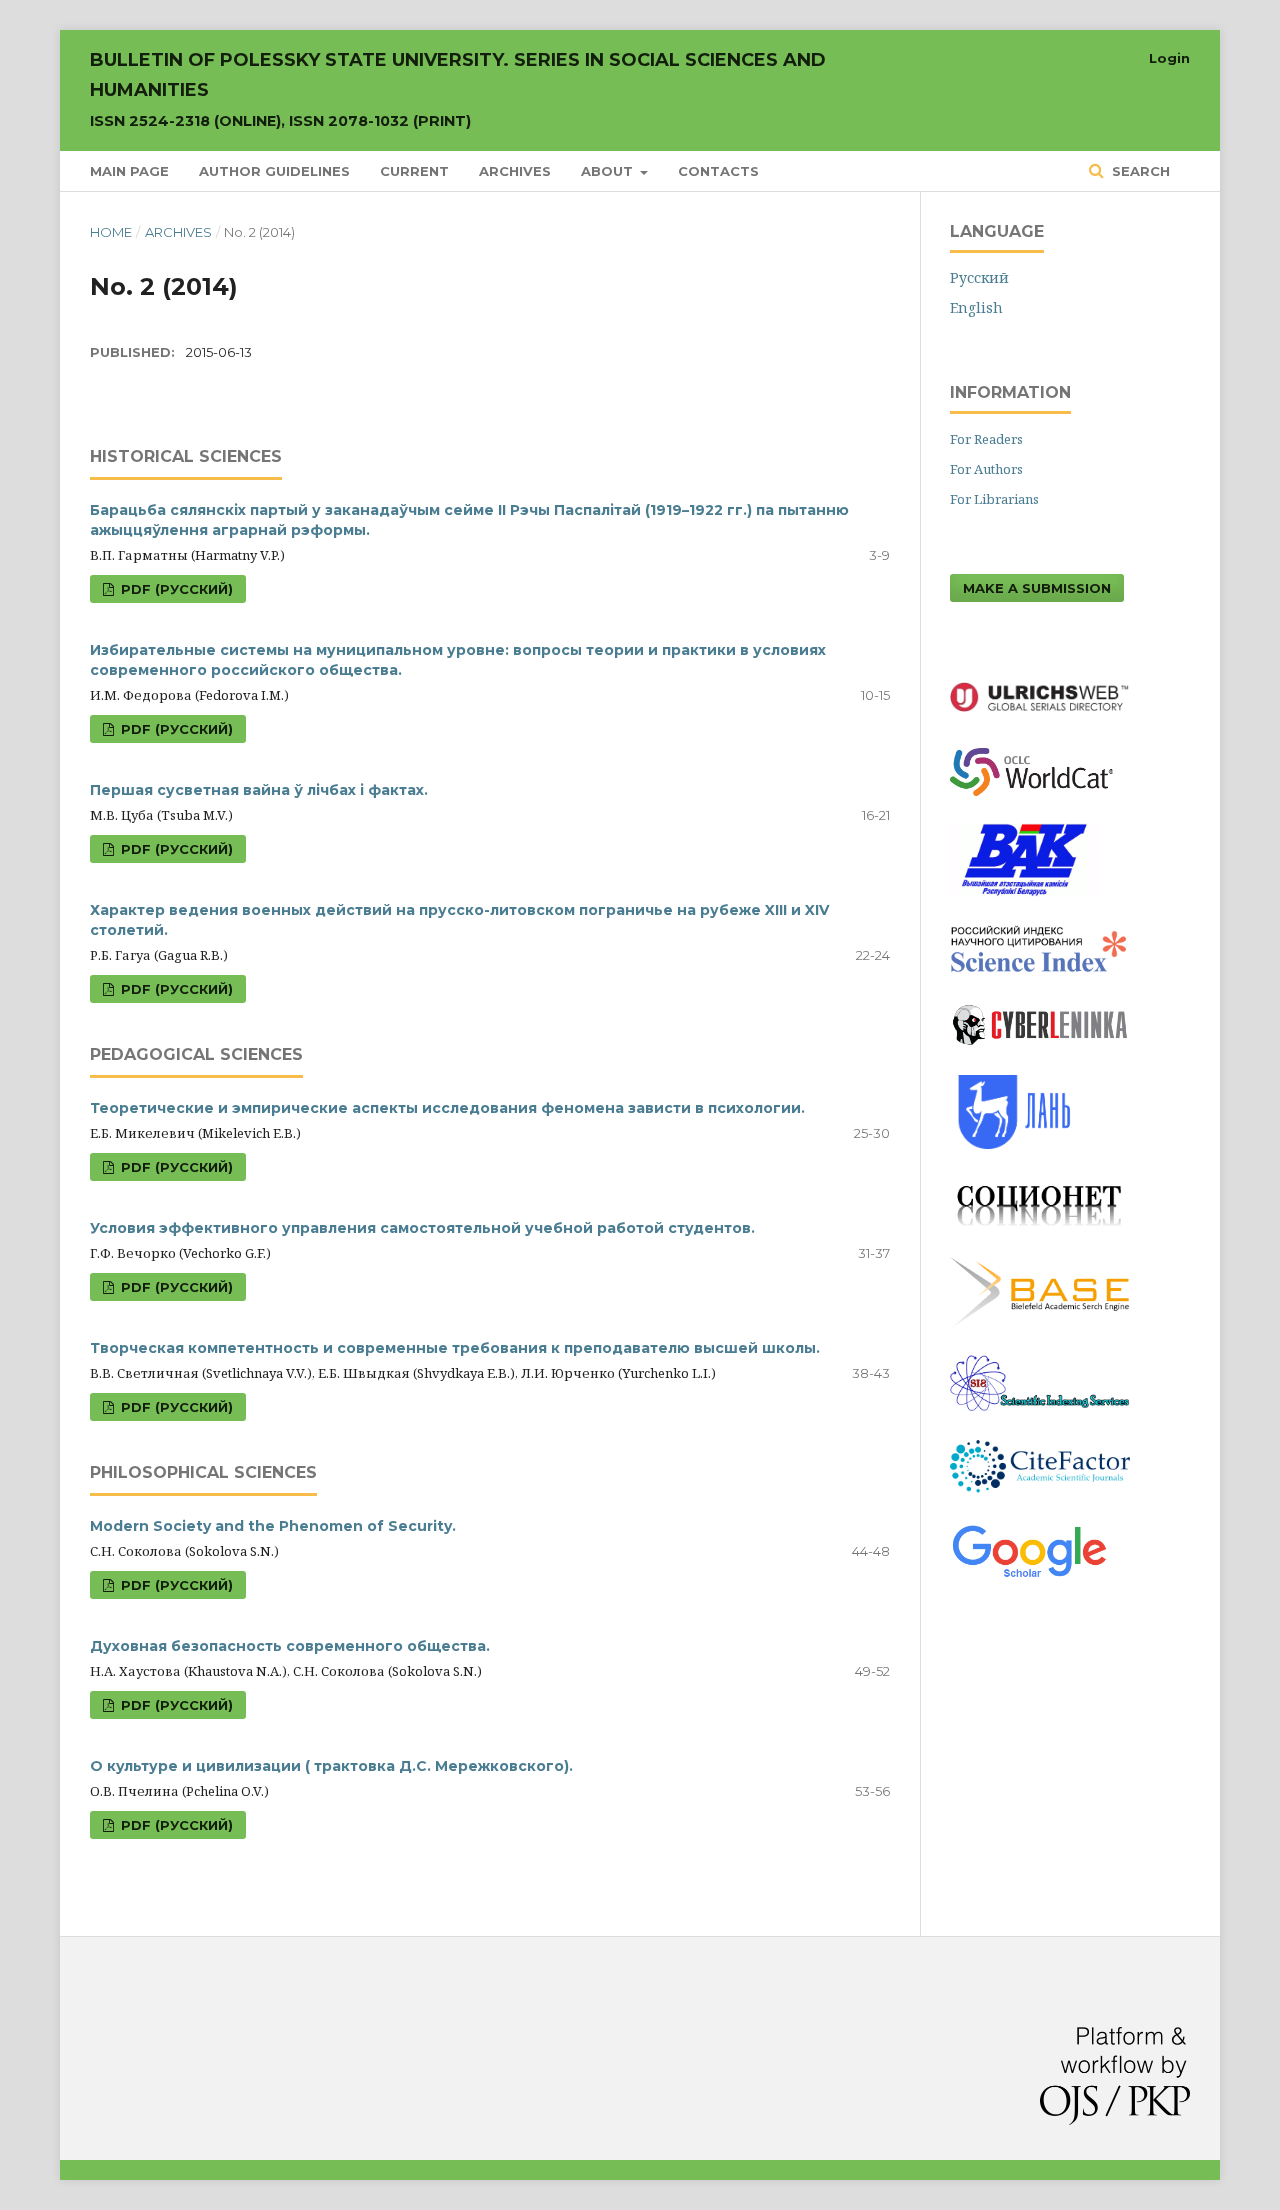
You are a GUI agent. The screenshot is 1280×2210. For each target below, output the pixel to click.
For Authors (986, 469)
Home (111, 232)
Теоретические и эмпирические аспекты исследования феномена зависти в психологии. (447, 1108)
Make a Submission (1037, 588)
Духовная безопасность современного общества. (290, 1646)
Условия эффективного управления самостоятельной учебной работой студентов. (422, 1228)
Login (1169, 58)
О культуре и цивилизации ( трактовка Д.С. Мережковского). (331, 1766)
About (609, 171)
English (976, 307)
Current (414, 171)
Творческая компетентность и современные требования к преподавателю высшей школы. (455, 1348)
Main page (129, 171)
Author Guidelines (274, 171)
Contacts (718, 171)
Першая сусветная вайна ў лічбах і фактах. (259, 790)
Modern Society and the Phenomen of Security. (273, 1526)
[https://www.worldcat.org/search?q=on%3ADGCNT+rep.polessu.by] (1041, 800)
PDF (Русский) (175, 589)
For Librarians (994, 499)
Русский (979, 277)
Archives (515, 171)
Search (1139, 171)
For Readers (986, 439)
